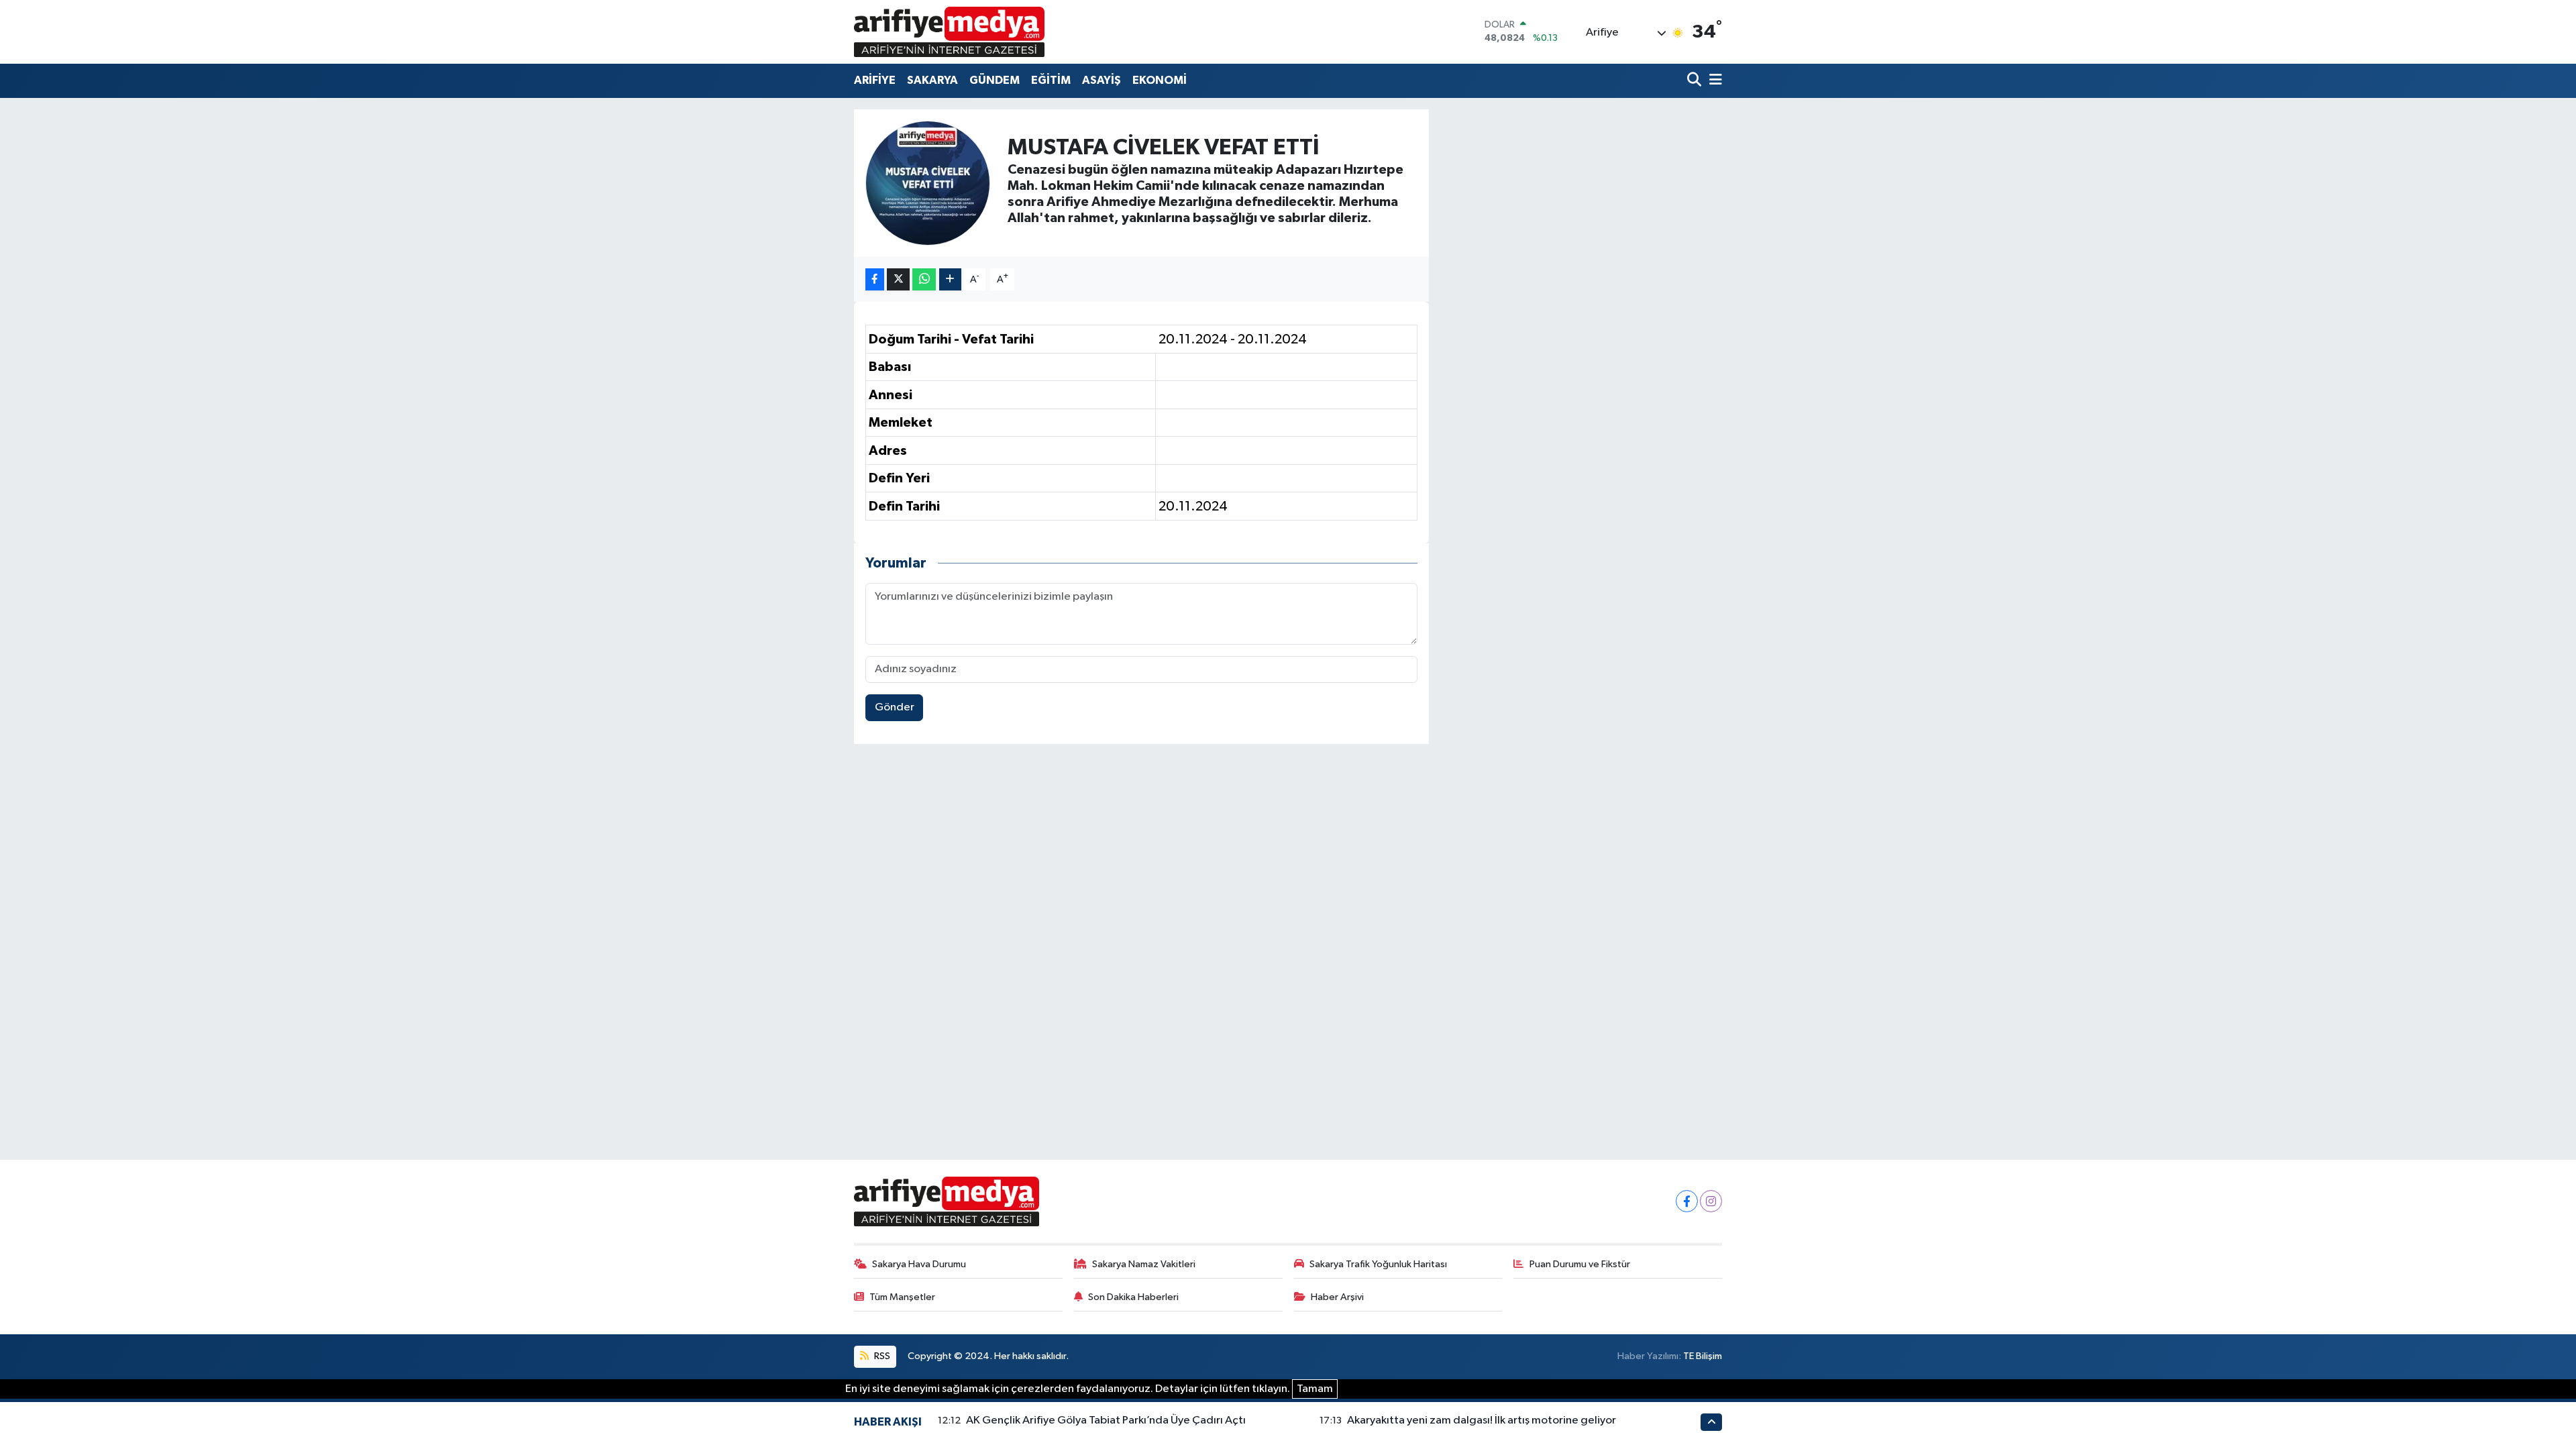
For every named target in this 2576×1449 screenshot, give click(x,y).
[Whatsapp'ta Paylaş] (924, 279)
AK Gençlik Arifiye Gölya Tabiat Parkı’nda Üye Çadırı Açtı (1106, 1420)
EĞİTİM (1051, 80)
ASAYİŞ (1102, 80)
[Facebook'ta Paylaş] (875, 279)
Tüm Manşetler (902, 1297)
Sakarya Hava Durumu (919, 1264)
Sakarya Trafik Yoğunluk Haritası (1378, 1264)
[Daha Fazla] (950, 279)
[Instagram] (1711, 1201)
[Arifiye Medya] (949, 32)
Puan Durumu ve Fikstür (1580, 1264)
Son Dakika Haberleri (1133, 1297)
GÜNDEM (995, 80)
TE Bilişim (1703, 1356)
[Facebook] (1687, 1201)
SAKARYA (932, 80)
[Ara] (1696, 81)
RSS (881, 1356)
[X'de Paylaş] (898, 279)
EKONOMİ (1160, 80)
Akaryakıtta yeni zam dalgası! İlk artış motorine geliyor (1482, 1420)
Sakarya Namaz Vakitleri (1144, 1264)
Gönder (895, 707)
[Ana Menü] (1713, 81)
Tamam (1315, 1389)
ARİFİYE (875, 80)
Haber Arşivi (1337, 1297)
